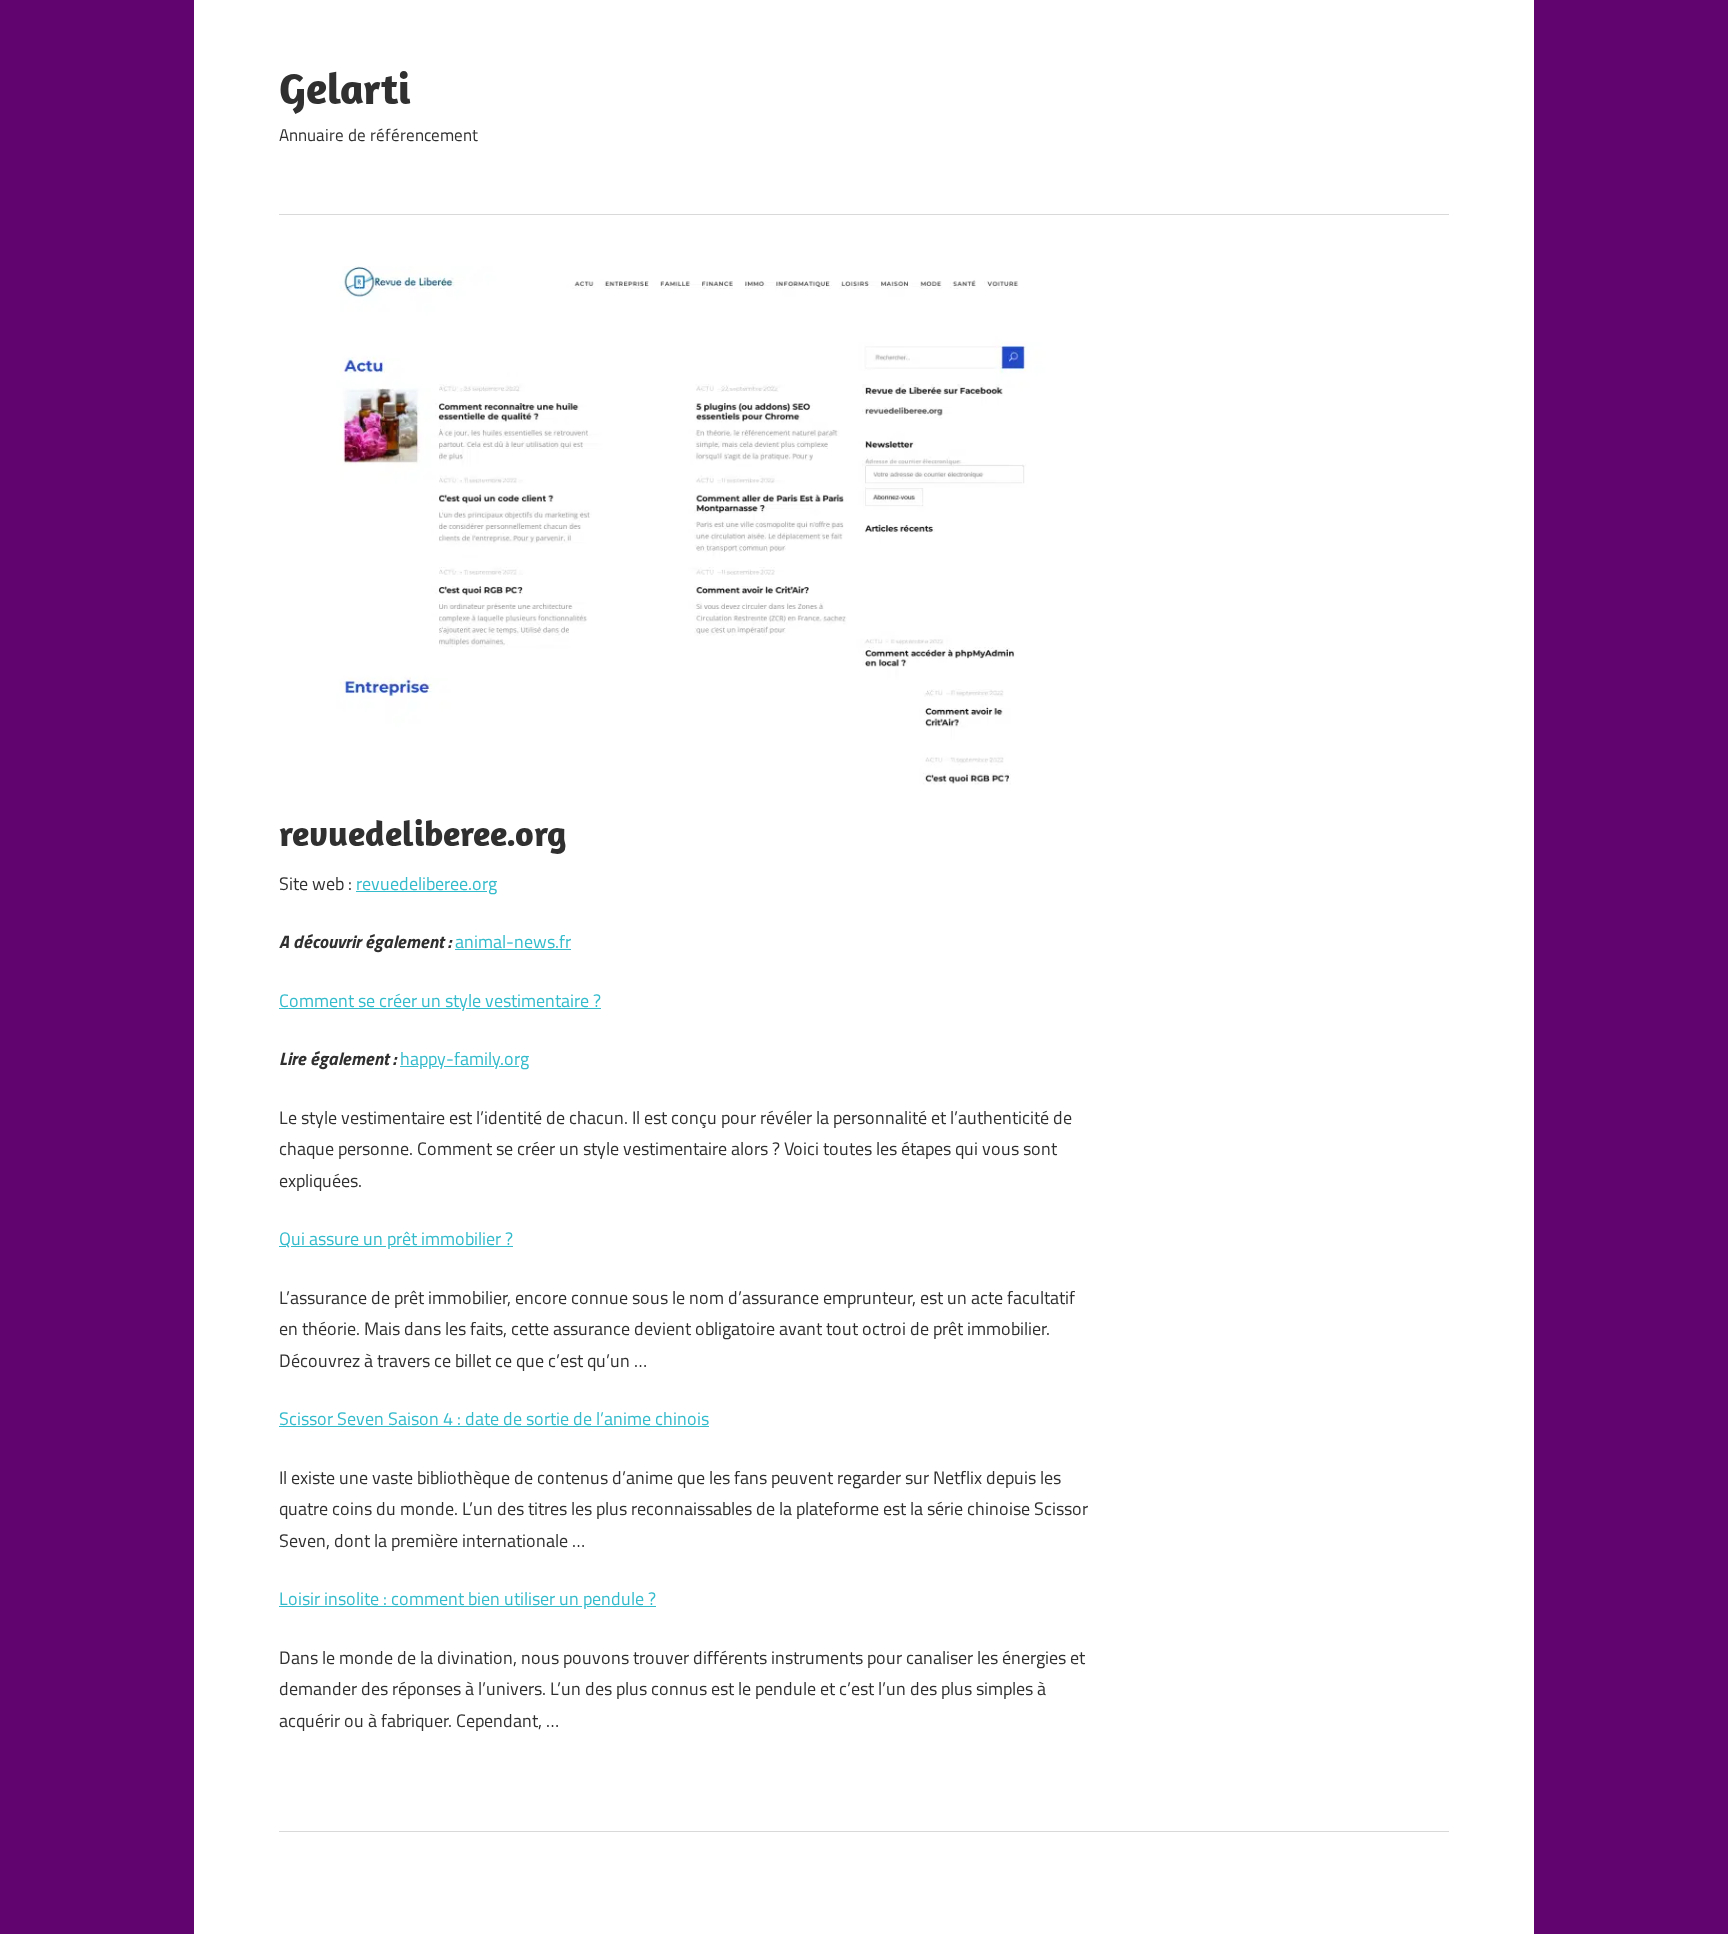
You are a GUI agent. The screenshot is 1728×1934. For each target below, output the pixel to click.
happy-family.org (464, 1058)
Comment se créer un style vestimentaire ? (440, 1000)
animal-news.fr (513, 941)
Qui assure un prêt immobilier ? (396, 1238)
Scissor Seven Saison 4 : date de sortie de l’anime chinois (494, 1418)
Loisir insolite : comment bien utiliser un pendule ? (467, 1598)
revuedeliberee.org (426, 883)
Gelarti (345, 88)
